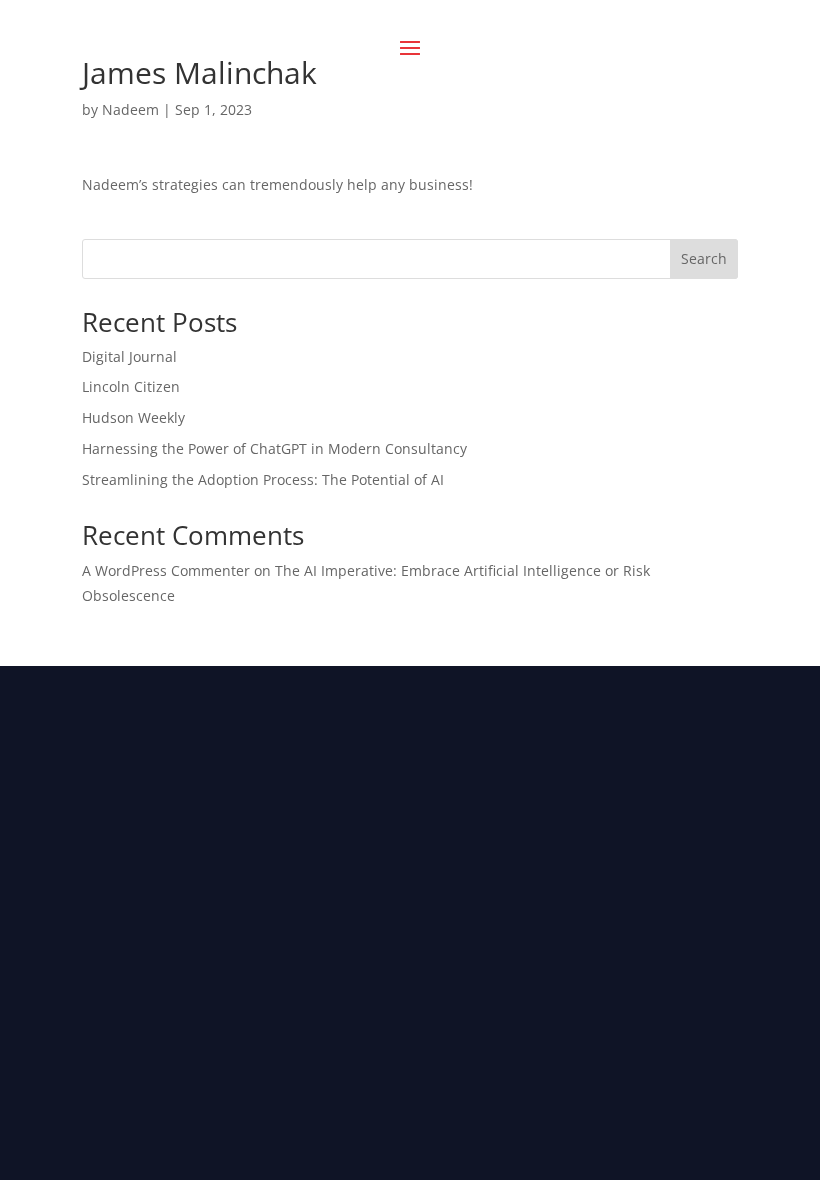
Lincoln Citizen (131, 386)
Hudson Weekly (133, 417)
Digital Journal (129, 356)
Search (704, 258)
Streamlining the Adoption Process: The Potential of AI (263, 479)
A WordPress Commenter (166, 570)
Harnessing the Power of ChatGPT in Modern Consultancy (274, 448)
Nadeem (130, 109)
